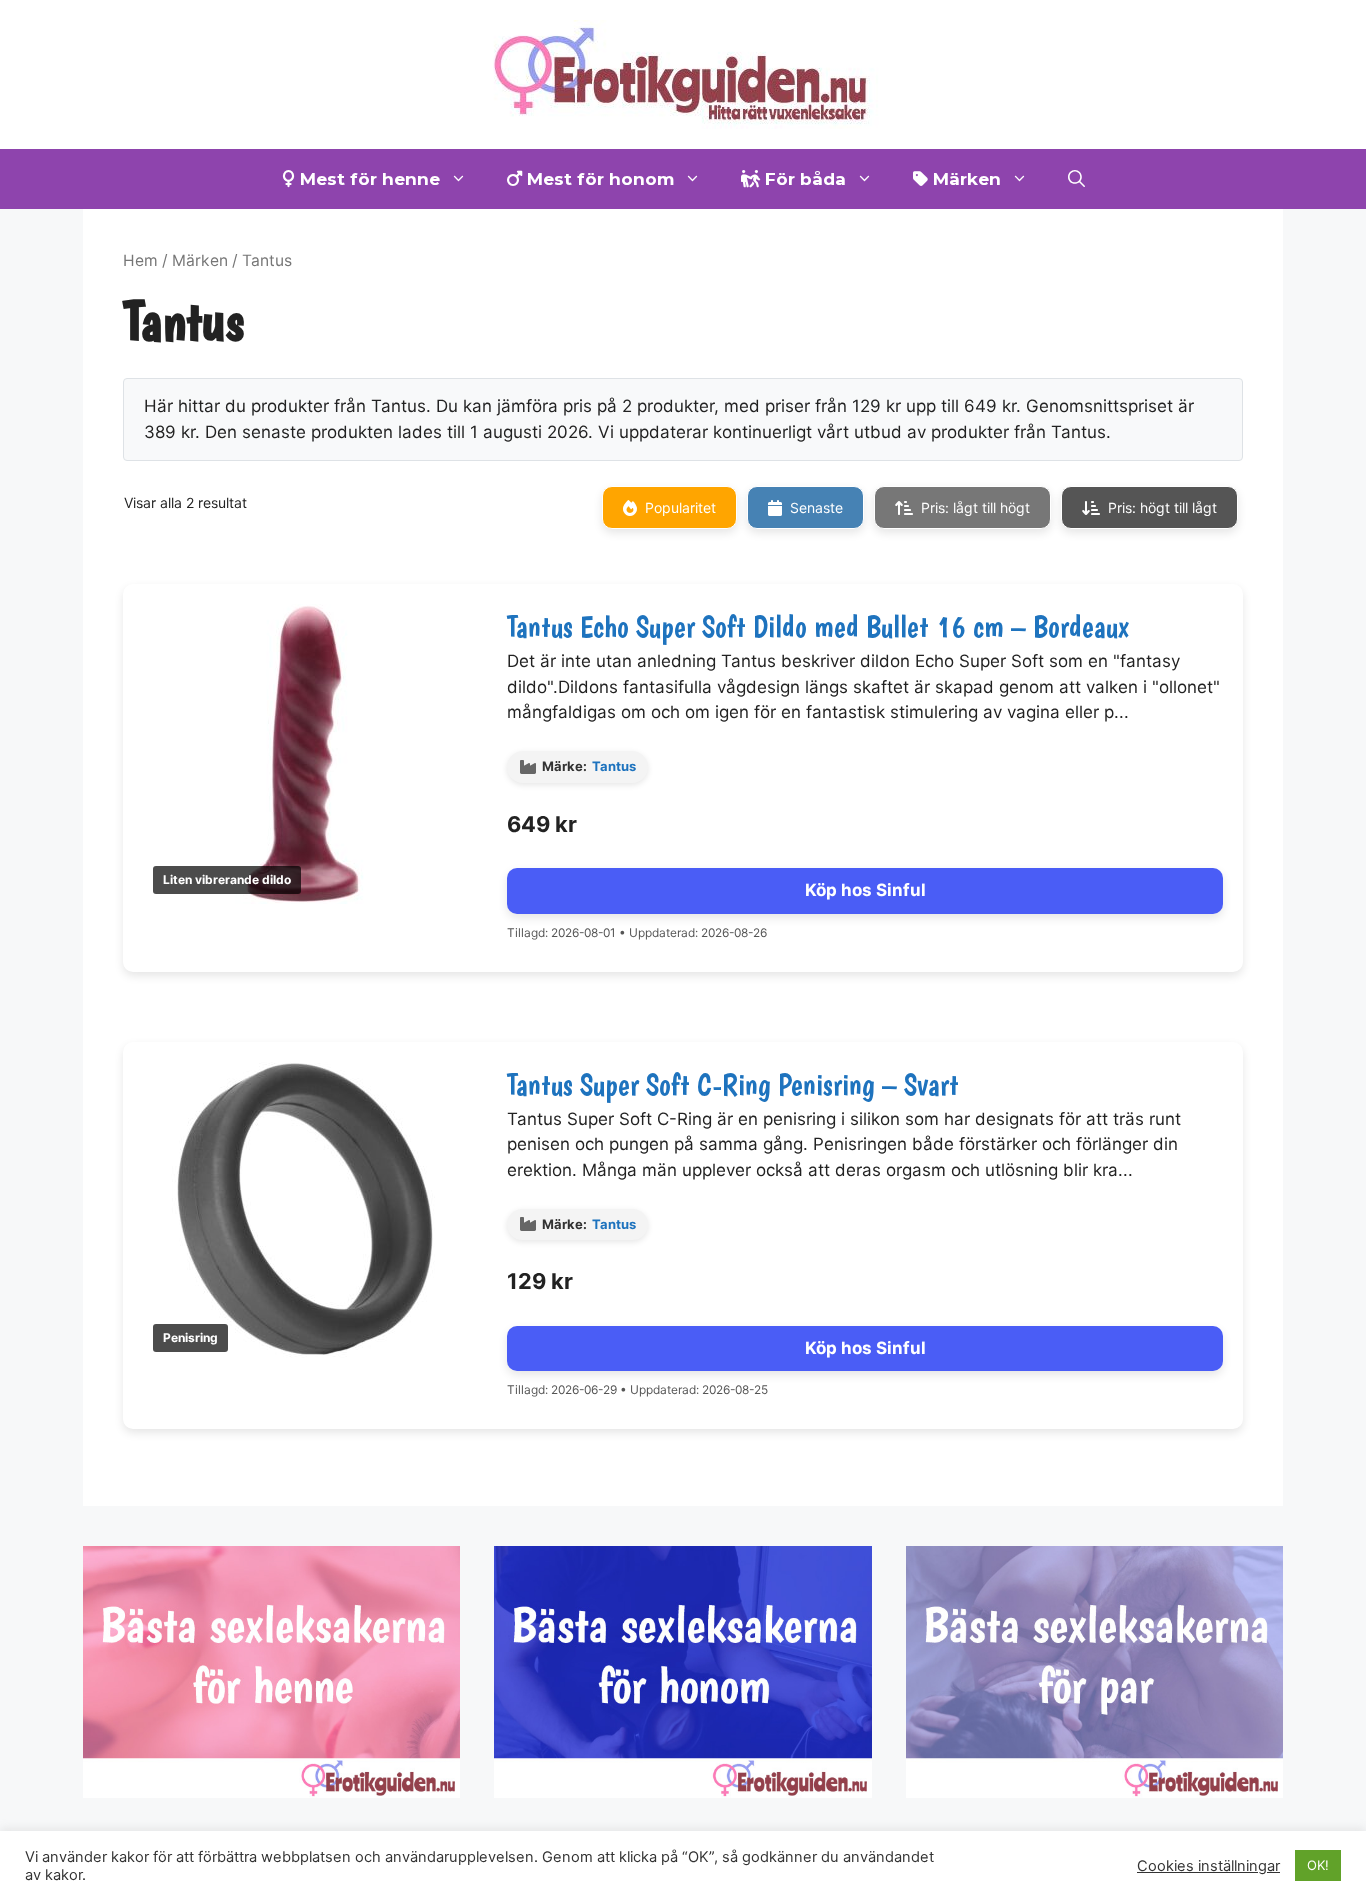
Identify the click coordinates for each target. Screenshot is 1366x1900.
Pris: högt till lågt (1162, 507)
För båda (803, 179)
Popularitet (680, 507)
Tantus (614, 766)
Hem (140, 260)
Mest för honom (598, 179)
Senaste (816, 507)
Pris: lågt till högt (975, 507)
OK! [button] (1318, 1865)
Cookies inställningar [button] (1208, 1866)
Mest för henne (367, 179)
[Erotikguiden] (683, 73)
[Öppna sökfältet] (1076, 179)
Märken (964, 179)
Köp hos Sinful (865, 890)
